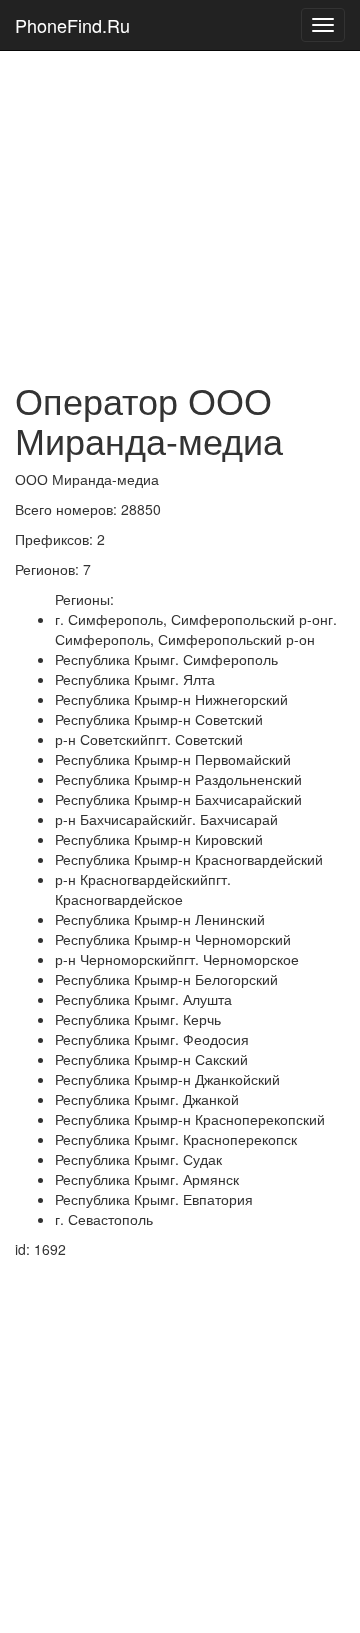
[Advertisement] (180, 180)
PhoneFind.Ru (72, 25)
